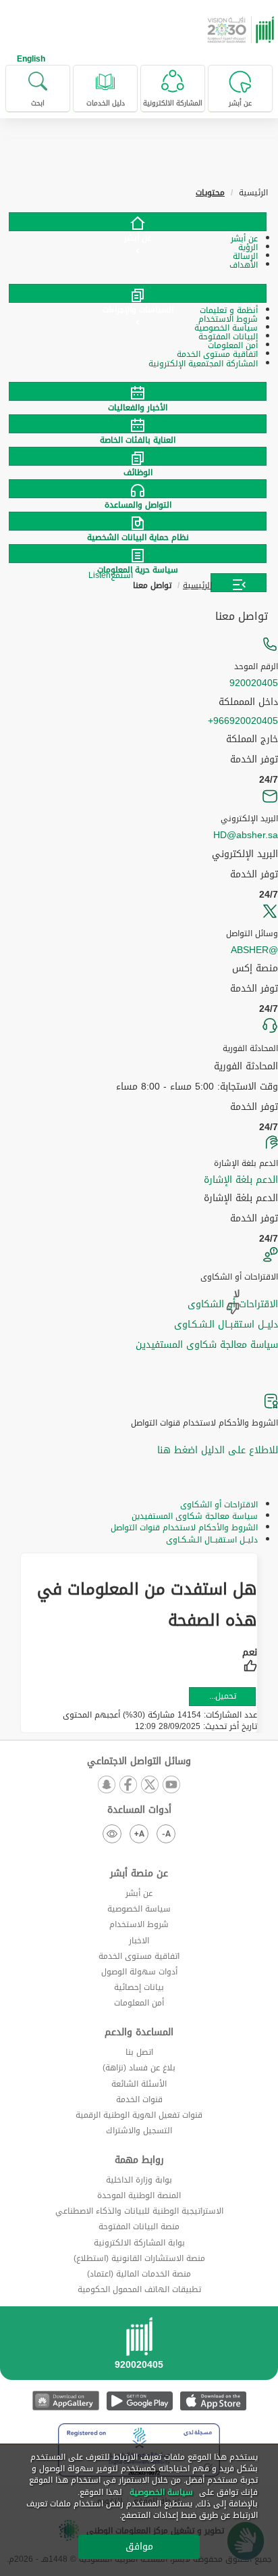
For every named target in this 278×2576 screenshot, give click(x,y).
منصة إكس (255, 969)
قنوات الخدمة (139, 2099)
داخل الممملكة (248, 702)
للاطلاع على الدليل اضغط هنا (218, 1450)
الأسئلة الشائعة (139, 2084)
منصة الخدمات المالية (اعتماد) (139, 2274)
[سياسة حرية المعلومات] (139, 554)
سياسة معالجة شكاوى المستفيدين (207, 1345)
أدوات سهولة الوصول (139, 1972)
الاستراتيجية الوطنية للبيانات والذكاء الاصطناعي (139, 2211)
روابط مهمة (139, 2160)
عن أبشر (139, 1893)
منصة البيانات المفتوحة (139, 2227)
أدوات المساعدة (139, 1810)
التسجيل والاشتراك (139, 2131)
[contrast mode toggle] (112, 1834)
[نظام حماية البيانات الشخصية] (139, 521)
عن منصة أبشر (139, 1874)
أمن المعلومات (139, 2003)
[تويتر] (150, 1785)
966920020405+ (243, 721)
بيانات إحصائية (139, 1987)
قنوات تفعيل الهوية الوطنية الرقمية (139, 2115)
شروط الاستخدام (139, 1924)
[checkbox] (250, 1661)
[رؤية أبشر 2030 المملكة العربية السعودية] (242, 30)
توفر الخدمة (254, 760)
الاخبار (139, 1941)
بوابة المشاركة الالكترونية (139, 2243)
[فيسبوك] (128, 1785)
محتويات (210, 193)
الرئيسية (197, 585)
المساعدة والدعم (139, 2033)
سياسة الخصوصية (139, 1909)
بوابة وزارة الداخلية (139, 2180)
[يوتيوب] (171, 1785)
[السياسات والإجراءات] (138, 293)
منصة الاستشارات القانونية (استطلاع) (139, 2258)
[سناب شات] (107, 1785)
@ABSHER (254, 950)
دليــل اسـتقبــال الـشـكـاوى (226, 1325)
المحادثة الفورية (246, 1067)
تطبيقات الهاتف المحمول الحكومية (139, 2289)
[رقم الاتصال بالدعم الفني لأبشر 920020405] (139, 2348)
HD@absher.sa (246, 835)
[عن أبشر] (138, 222)
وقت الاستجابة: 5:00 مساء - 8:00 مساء (197, 1087)
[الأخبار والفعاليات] (139, 391)
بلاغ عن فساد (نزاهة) (139, 2068)
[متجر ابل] (213, 2401)
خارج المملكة (252, 739)
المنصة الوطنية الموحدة (139, 2195)
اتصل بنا (139, 2052)
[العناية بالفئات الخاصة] (139, 424)
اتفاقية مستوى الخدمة (139, 1956)
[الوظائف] (139, 456)
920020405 (254, 683)
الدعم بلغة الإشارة (241, 1180)
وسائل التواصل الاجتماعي (139, 1761)
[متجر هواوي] (66, 2401)
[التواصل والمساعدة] (139, 489)
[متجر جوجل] (139, 2401)
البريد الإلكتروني (245, 854)
